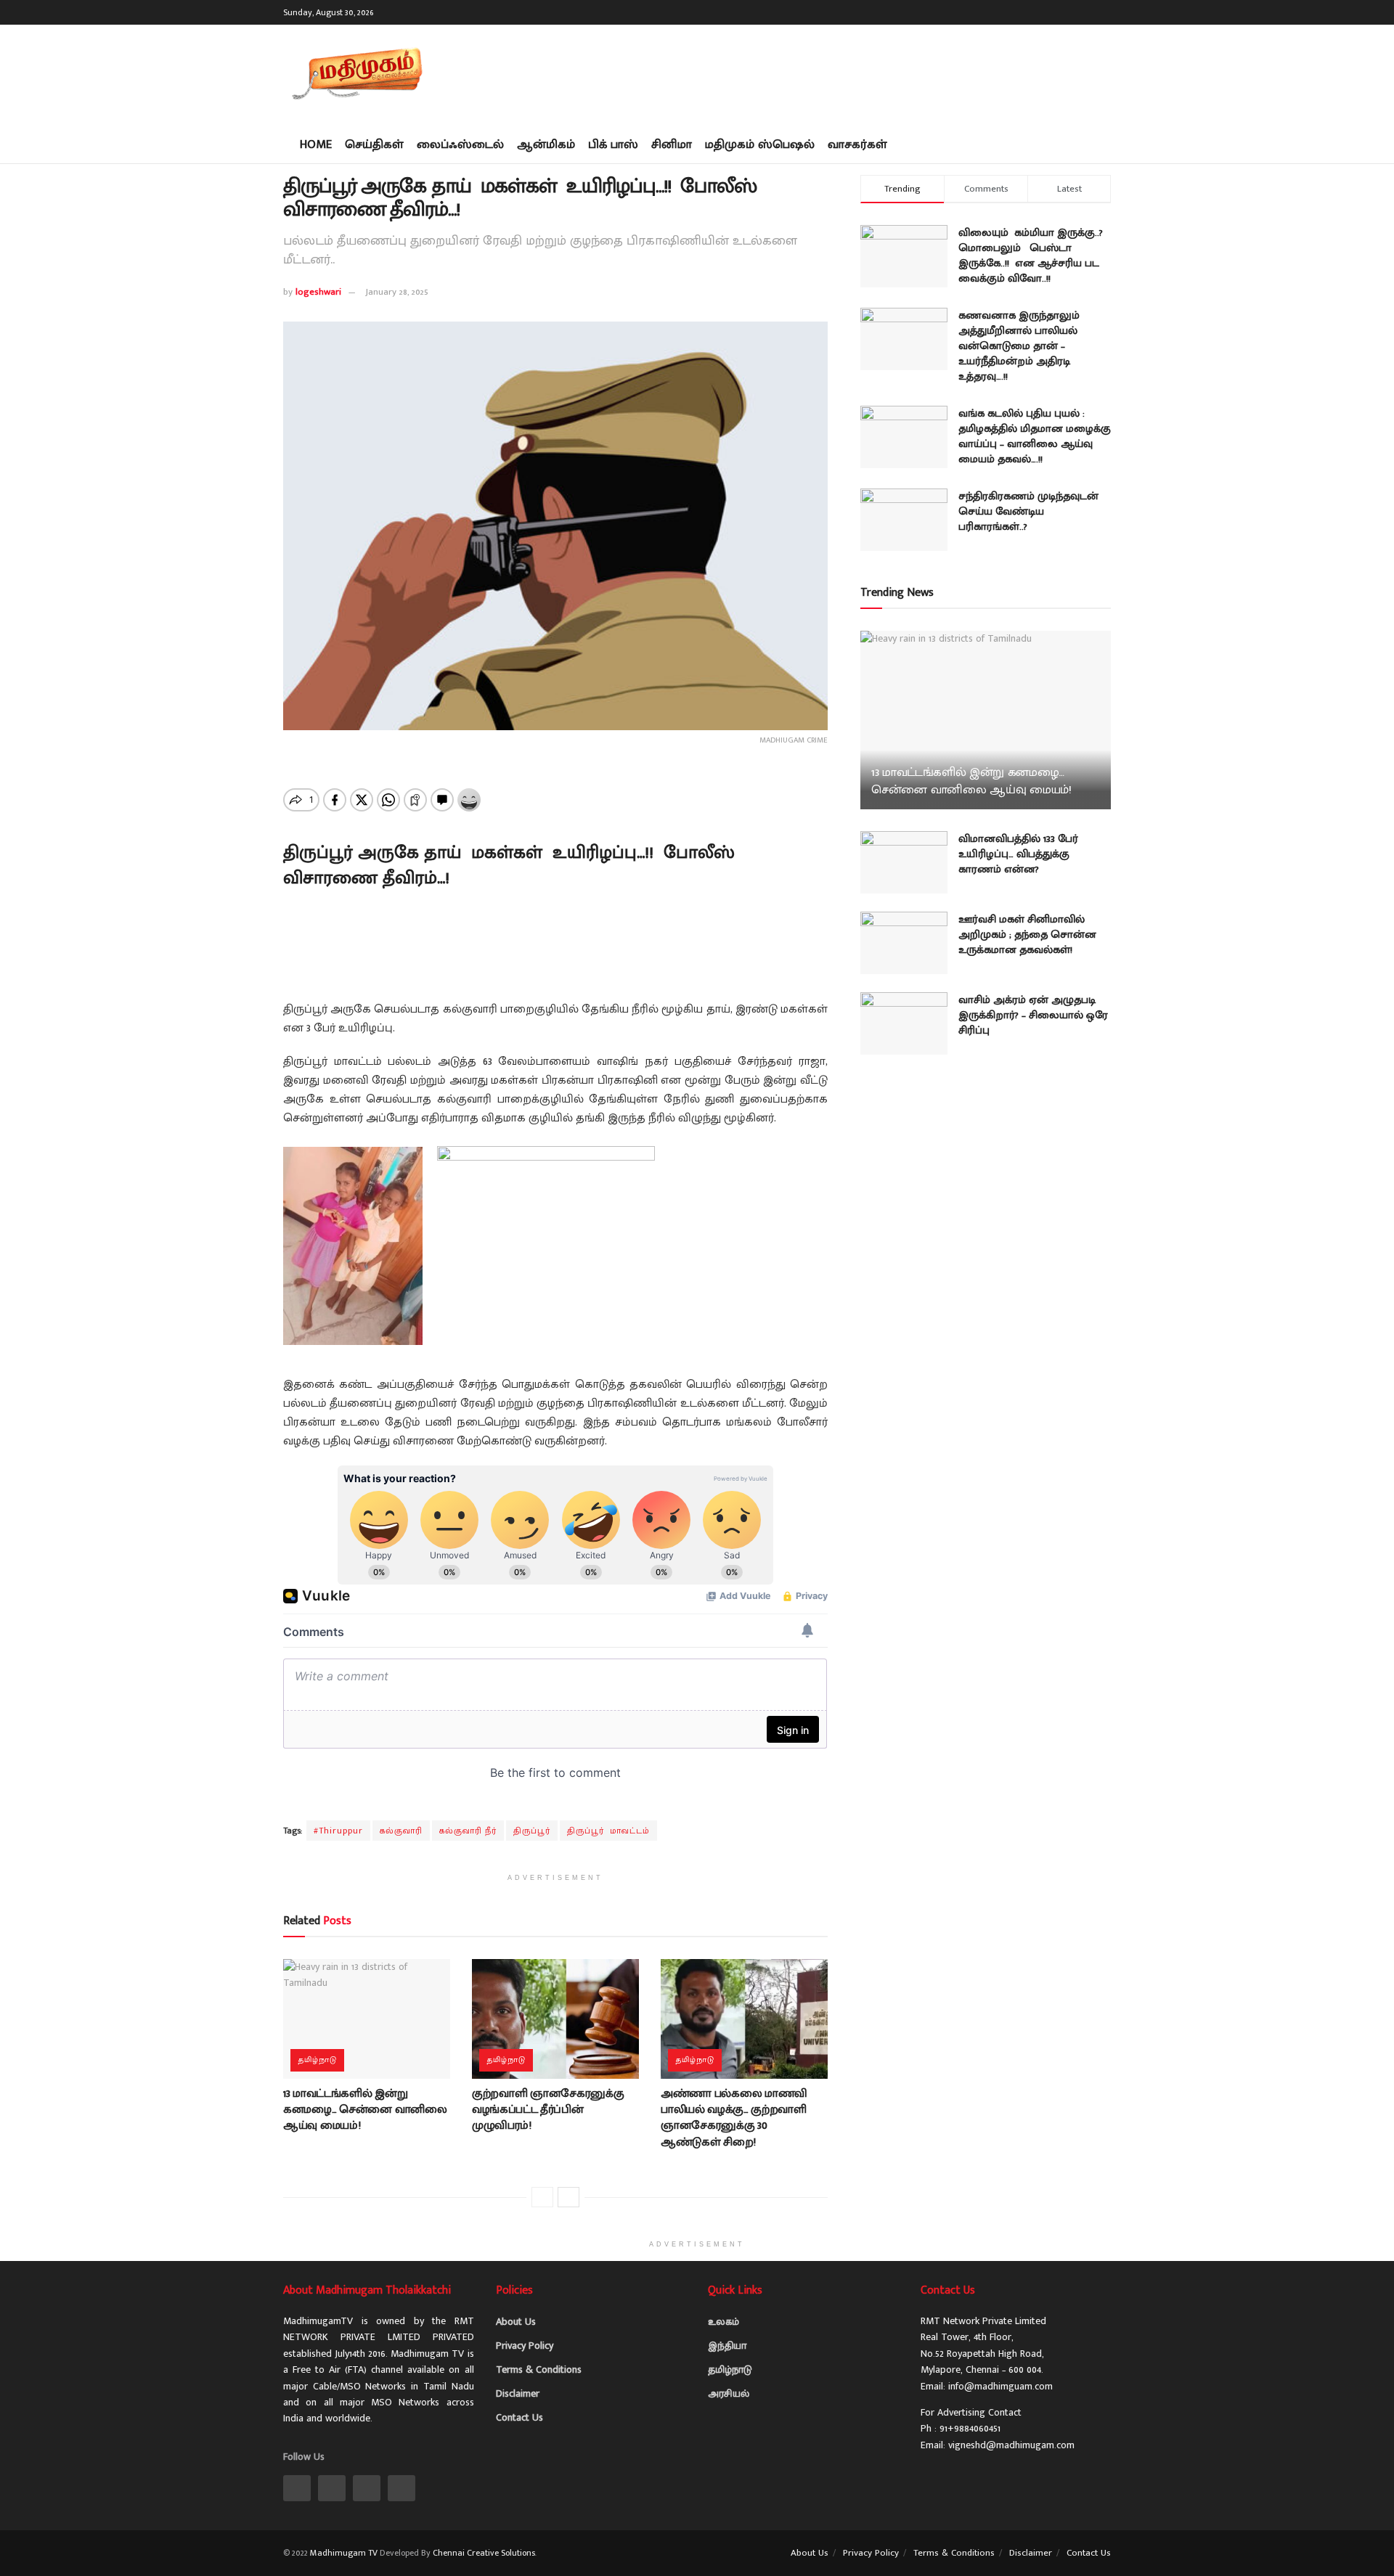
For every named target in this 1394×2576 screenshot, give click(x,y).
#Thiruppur (338, 1831)
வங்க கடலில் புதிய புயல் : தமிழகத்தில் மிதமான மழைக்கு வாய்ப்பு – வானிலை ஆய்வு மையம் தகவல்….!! (1035, 436)
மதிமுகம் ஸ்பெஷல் (760, 144)
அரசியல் (729, 2393)
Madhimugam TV (344, 2553)
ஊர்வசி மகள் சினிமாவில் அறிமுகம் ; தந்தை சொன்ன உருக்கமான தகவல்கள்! (1027, 935)
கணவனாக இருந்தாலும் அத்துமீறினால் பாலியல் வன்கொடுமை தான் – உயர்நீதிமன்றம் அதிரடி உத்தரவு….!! (1019, 346)
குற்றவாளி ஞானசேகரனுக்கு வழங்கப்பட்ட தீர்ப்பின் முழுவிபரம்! (548, 2110)
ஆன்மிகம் (546, 144)
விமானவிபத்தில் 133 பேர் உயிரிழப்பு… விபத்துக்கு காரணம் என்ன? (1018, 854)
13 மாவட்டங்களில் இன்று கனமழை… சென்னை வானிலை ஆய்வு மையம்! (365, 2110)
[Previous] (542, 2197)
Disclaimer (518, 2393)
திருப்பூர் (532, 1831)
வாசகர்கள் (857, 144)
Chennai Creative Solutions (484, 2553)
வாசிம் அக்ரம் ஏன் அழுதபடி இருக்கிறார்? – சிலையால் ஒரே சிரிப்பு (1033, 1015)
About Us (516, 2322)
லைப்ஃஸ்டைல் (460, 144)
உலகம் (724, 2322)
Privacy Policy (525, 2346)
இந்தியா (727, 2346)
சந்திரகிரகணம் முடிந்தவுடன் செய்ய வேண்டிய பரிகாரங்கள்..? (1028, 511)
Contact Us (519, 2417)
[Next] (568, 2197)
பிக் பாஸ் (613, 144)
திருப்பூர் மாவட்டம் (608, 1831)
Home (316, 144)
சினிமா (672, 144)
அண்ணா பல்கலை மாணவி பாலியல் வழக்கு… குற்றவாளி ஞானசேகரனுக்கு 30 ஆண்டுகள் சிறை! (734, 2118)
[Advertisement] (847, 73)
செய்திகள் (374, 144)
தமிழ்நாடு (317, 2060)
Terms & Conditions (539, 2369)
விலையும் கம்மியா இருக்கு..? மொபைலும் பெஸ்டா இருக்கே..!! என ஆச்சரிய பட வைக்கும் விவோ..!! (1031, 255)
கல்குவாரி (401, 1831)
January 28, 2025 (397, 292)
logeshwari (318, 292)
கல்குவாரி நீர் (468, 1831)
